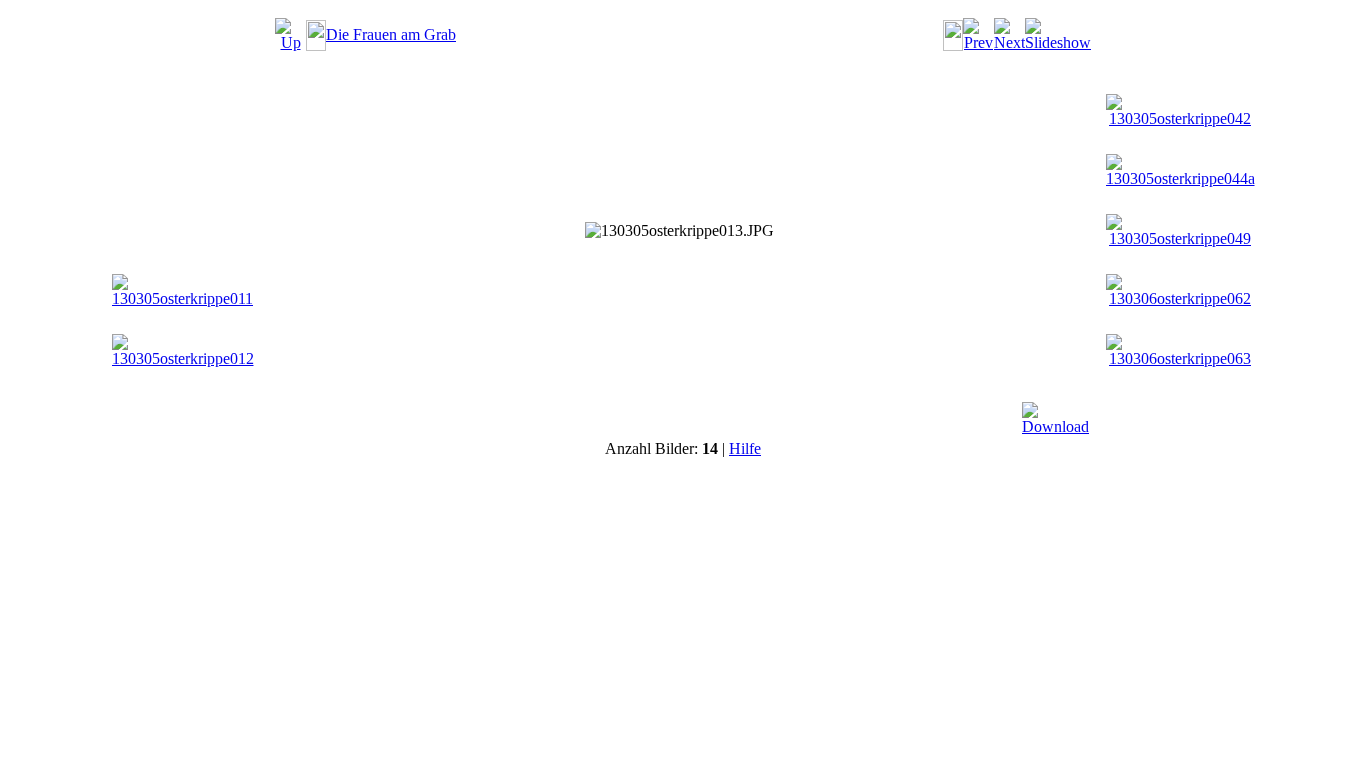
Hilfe (745, 448)
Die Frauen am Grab (391, 34)
